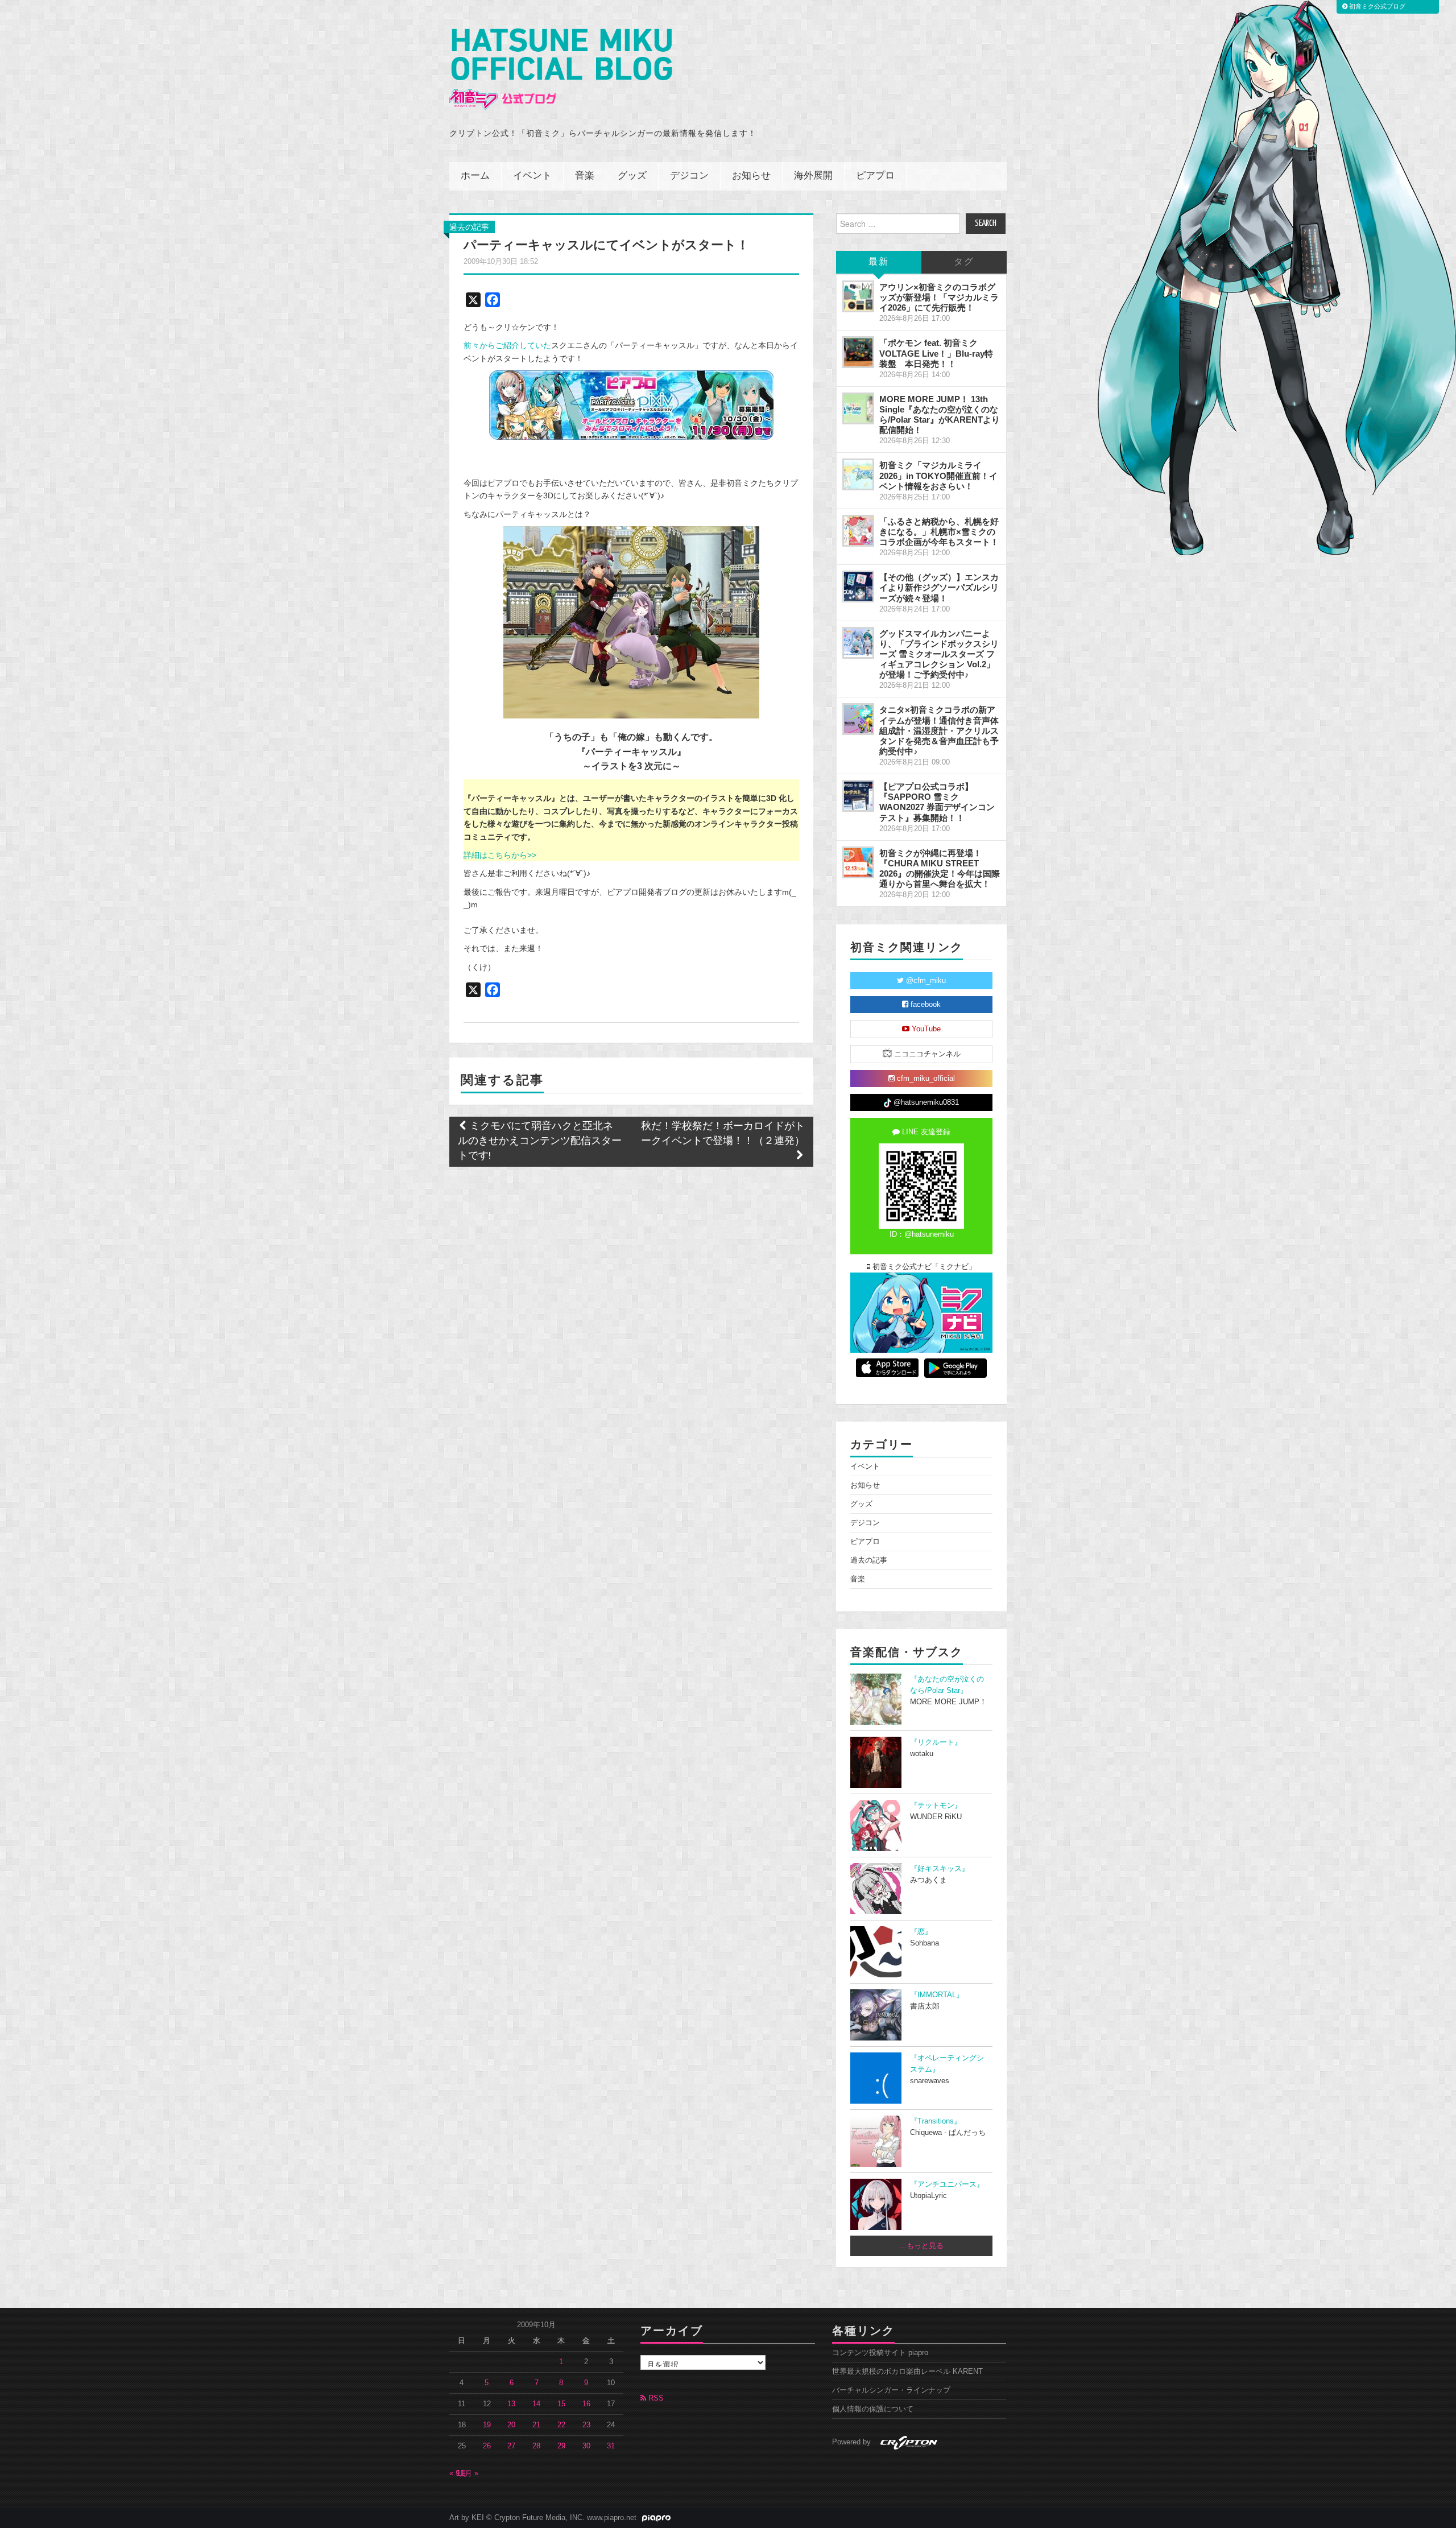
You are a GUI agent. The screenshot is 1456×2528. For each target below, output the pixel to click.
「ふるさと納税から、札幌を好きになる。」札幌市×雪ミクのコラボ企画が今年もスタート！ (939, 532)
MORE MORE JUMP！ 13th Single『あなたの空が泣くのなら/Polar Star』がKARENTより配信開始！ (940, 414)
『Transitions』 (936, 2121)
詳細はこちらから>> (500, 855)
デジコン (689, 176)
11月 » (468, 2473)
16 (586, 2404)
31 (611, 2446)
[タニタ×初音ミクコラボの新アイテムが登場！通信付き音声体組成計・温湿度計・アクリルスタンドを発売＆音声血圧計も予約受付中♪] (858, 719)
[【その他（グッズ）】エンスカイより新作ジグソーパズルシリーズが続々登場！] (858, 586)
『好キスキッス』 (940, 1869)
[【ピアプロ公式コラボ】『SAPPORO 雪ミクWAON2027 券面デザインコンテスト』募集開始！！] (858, 796)
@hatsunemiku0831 (925, 1102)
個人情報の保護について (873, 2409)
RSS (655, 2398)
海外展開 (813, 176)
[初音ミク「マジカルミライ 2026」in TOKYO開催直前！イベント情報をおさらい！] (858, 474)
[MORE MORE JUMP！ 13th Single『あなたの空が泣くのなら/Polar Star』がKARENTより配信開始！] (858, 408)
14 (536, 2404)
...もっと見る (922, 2246)
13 (511, 2404)
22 (561, 2425)
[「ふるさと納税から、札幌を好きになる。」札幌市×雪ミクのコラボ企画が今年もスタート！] (858, 531)
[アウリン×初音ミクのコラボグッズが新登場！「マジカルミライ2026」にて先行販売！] (858, 296)
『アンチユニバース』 (947, 2184)
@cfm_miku (925, 981)
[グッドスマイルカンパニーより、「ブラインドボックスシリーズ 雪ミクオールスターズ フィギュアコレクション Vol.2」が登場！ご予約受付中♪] (858, 643)
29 (561, 2446)
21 (536, 2425)
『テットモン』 (936, 1806)
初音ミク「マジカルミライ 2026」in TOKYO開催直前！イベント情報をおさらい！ (938, 475)
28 (536, 2446)
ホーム (475, 176)
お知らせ (751, 176)
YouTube (925, 1029)
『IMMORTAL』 (937, 1995)
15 (561, 2404)
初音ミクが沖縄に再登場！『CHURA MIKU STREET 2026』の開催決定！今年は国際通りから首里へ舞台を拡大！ (940, 868)
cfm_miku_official (925, 1079)
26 (487, 2446)
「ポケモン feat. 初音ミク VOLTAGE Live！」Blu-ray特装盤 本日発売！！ (936, 353)
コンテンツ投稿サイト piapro (880, 2353)
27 (511, 2446)
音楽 (585, 176)
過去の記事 (469, 227)
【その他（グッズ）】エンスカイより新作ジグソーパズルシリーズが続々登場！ (939, 587)
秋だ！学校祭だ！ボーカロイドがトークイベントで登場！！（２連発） (723, 1134)
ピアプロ (875, 176)
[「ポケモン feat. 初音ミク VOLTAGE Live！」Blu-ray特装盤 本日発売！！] (858, 352)
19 (487, 2425)
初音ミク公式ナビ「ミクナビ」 (923, 1267)
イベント (532, 176)
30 (586, 2446)
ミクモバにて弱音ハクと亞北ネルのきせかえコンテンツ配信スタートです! (540, 1141)
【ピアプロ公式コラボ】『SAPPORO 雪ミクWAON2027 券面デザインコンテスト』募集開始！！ (937, 802)
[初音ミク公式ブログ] (561, 69)
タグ (964, 262)
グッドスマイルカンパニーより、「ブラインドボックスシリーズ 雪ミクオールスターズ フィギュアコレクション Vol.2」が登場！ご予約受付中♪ (939, 654)
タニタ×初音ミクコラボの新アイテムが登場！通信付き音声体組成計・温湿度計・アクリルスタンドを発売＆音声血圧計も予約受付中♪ (939, 730)
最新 (879, 262)
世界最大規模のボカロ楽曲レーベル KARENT (907, 2372)
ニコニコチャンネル (926, 1054)
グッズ (632, 176)
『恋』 (921, 1932)
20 (511, 2425)
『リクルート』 (936, 1742)
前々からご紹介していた (507, 345)
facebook (925, 1005)
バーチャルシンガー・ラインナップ (891, 2390)
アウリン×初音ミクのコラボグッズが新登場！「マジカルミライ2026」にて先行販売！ (939, 297)
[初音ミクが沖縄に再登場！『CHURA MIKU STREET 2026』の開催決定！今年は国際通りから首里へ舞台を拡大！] (858, 862)
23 (586, 2425)
